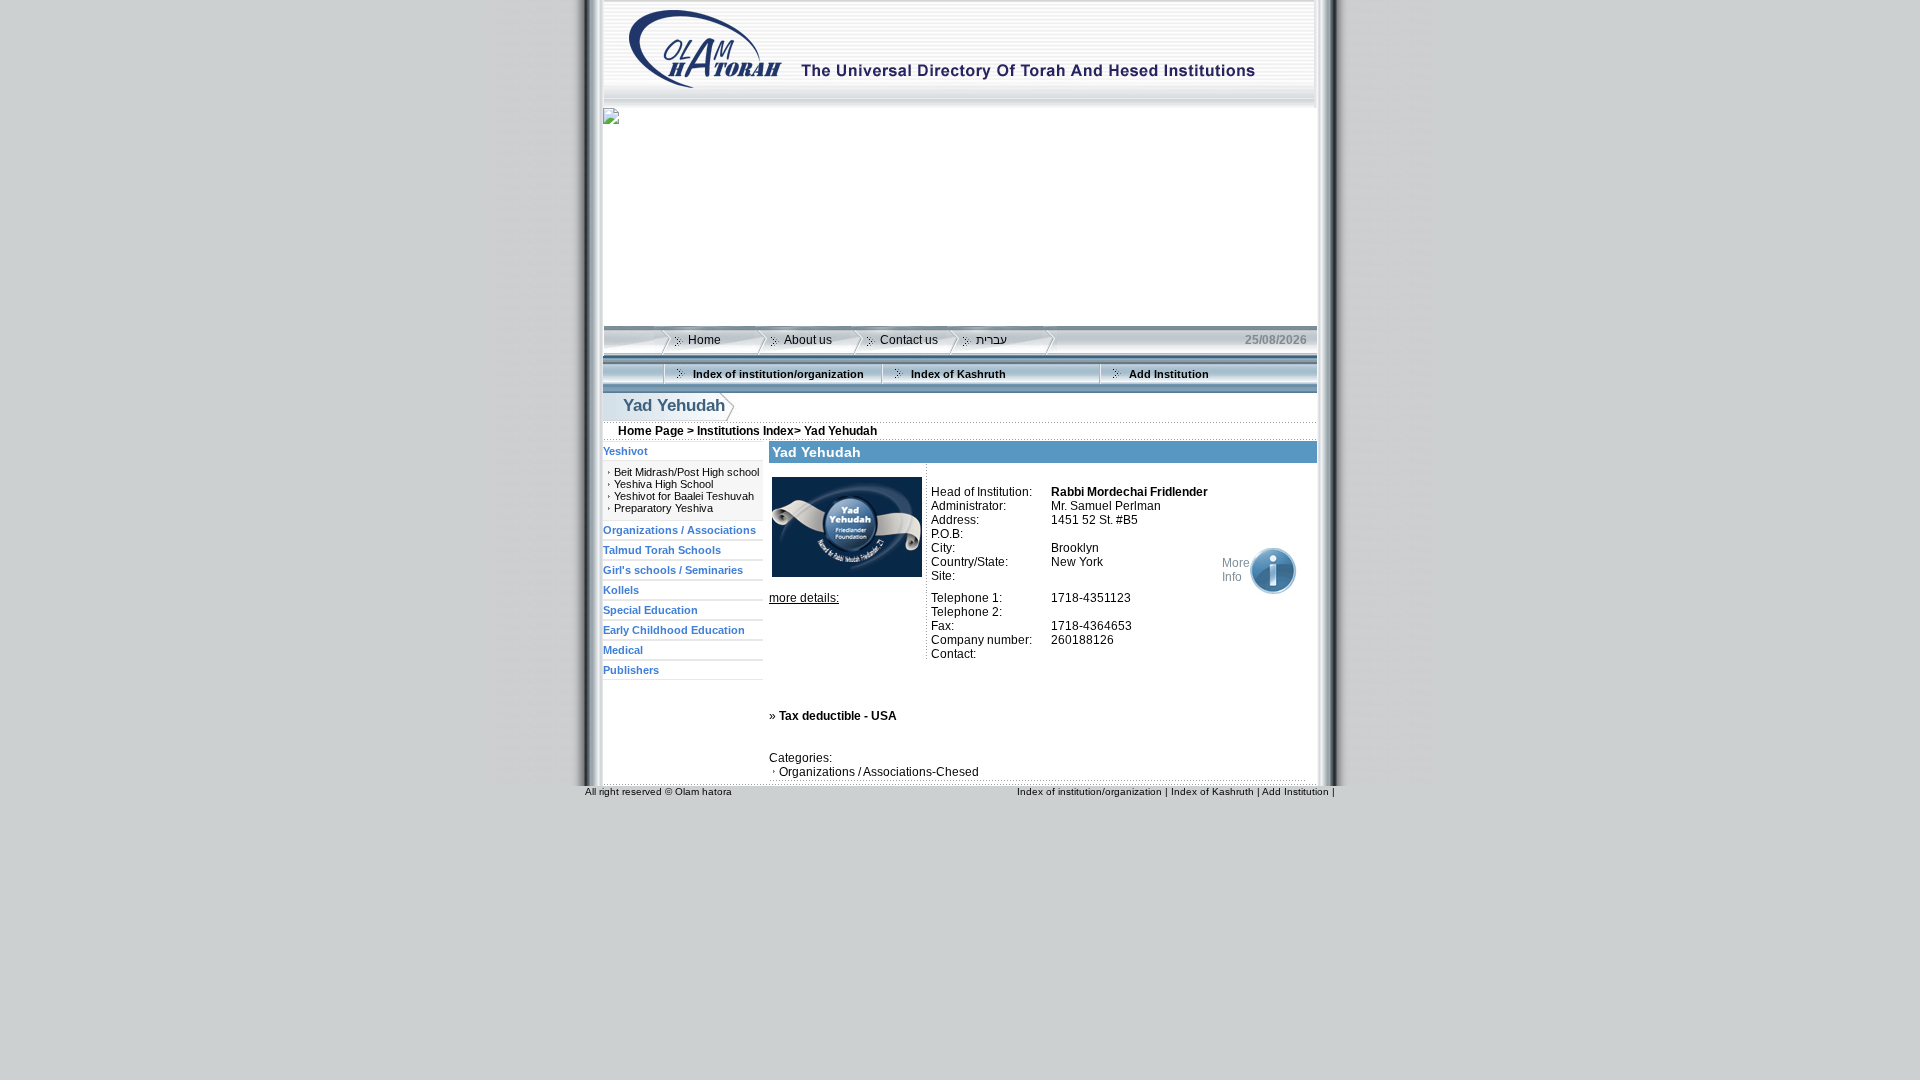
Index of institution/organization (778, 374)
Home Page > (656, 431)
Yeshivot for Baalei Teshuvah (684, 496)
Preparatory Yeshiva (663, 508)
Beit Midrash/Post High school (686, 472)
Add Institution (1169, 374)
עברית (991, 340)
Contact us (909, 340)
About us (808, 340)
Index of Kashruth (958, 374)
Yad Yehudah (840, 431)
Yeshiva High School (663, 484)
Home (704, 340)
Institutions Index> (749, 431)
